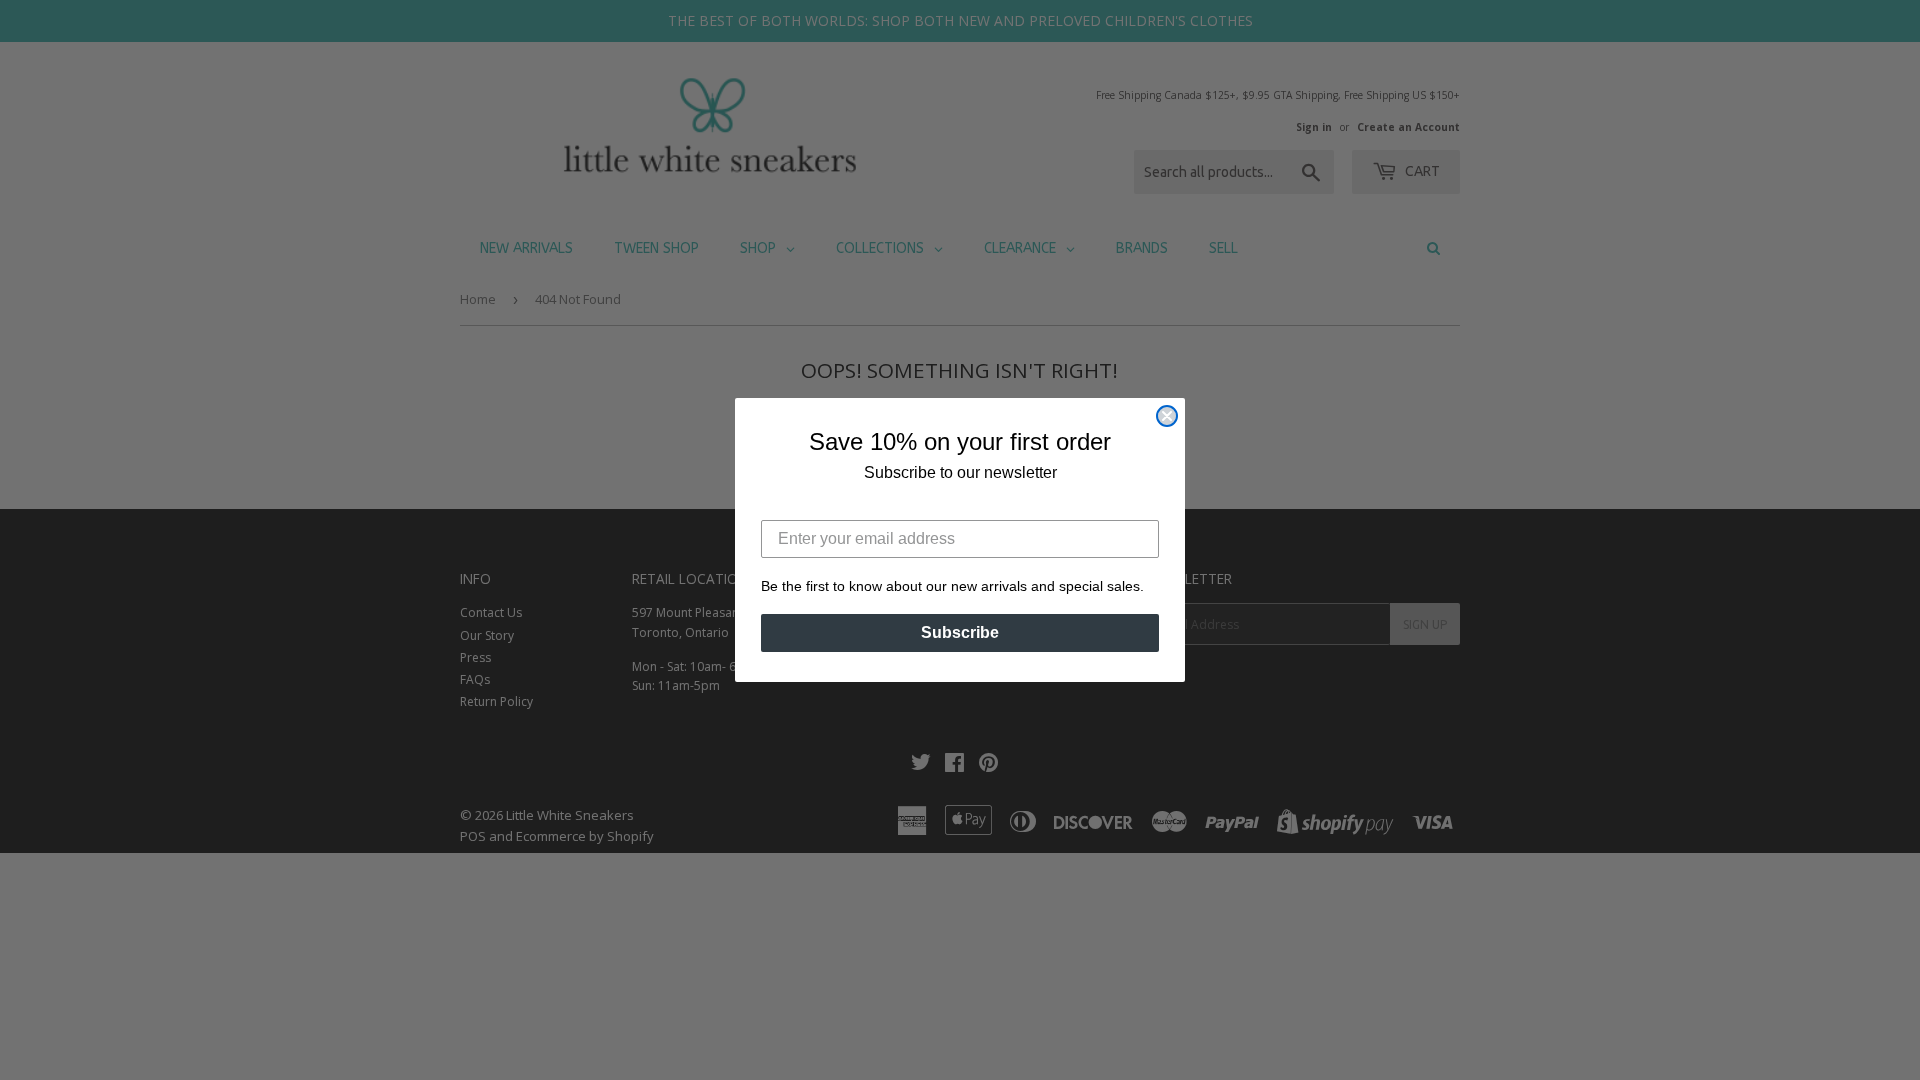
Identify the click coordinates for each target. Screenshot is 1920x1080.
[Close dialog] (1167, 416)
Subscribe (960, 632)
